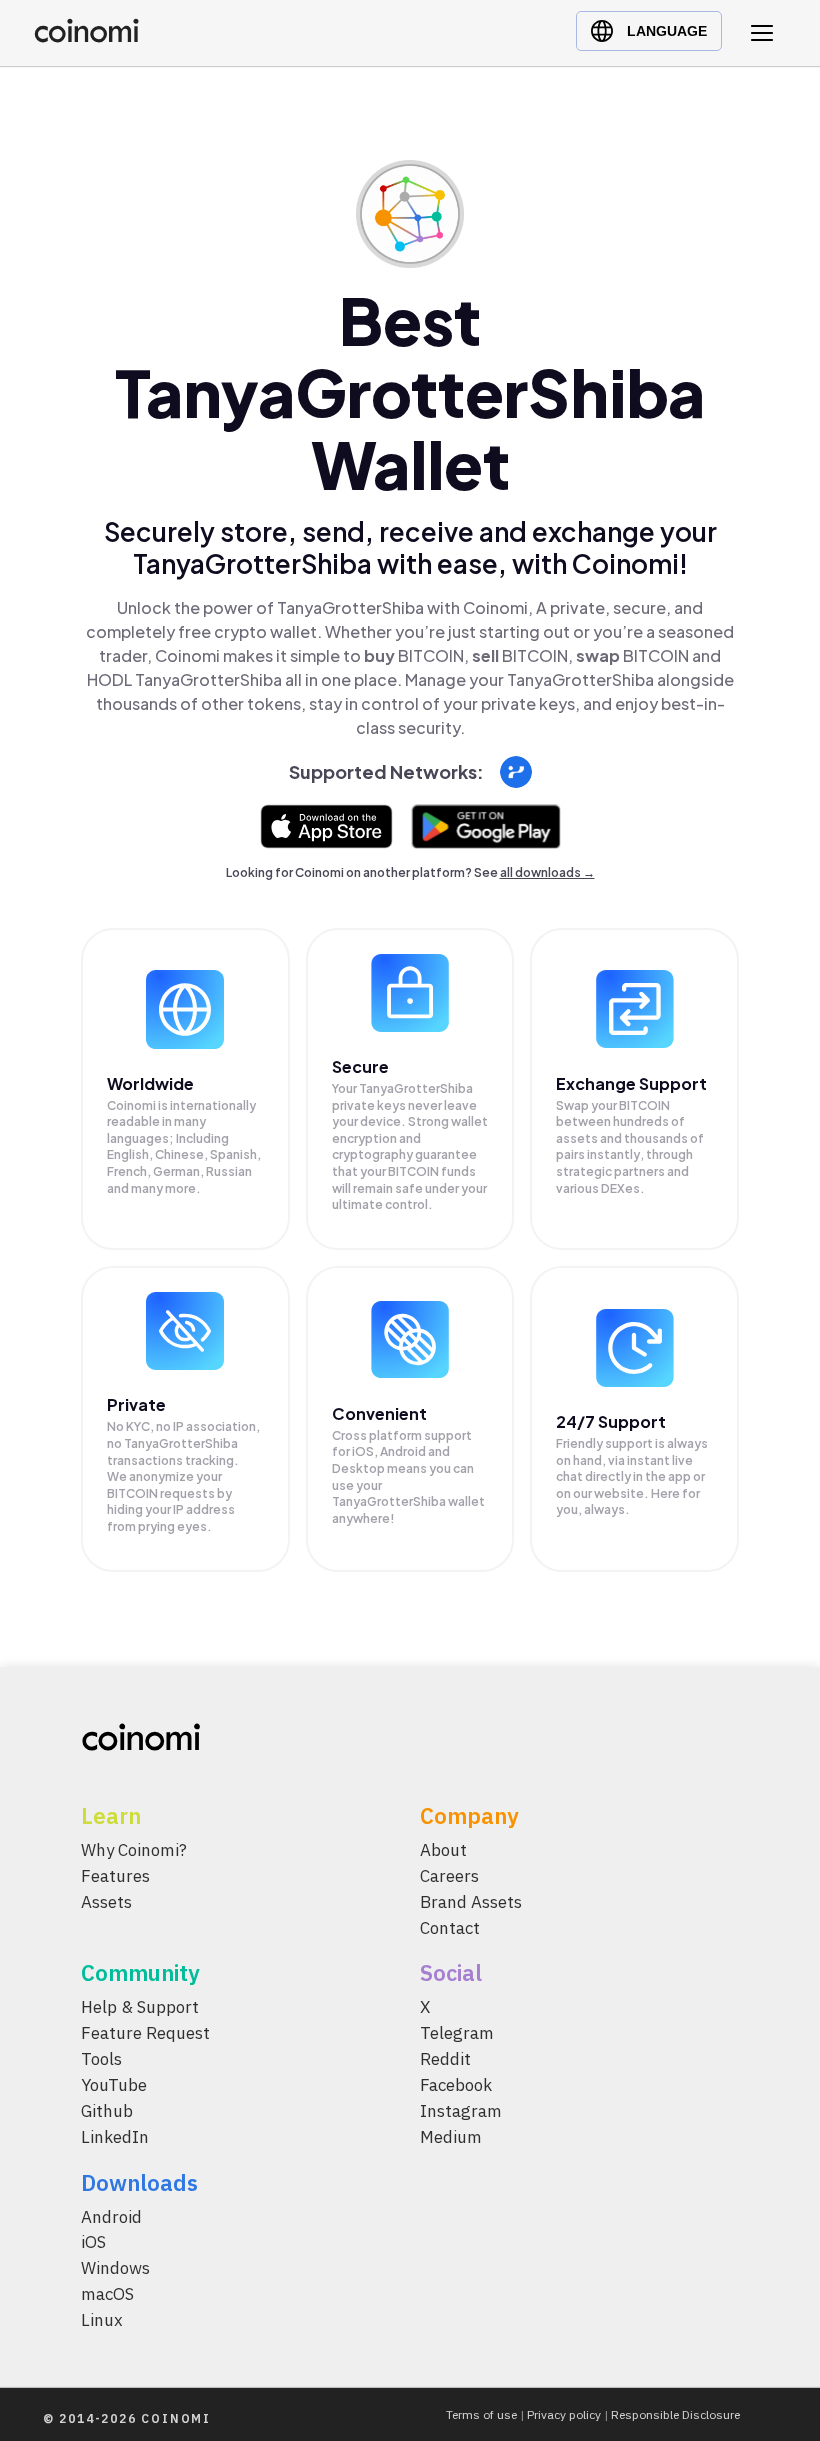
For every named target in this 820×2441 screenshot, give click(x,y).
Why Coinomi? (134, 1850)
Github (107, 2111)
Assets (106, 1902)
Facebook (456, 2085)
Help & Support (140, 2008)
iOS (93, 2243)
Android (111, 2217)
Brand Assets (471, 1902)
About (443, 1850)
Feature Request (145, 2034)
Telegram (457, 2034)
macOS (107, 2294)
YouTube (114, 2085)
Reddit (445, 2059)
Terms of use (481, 2414)
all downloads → (547, 872)
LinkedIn (115, 2137)
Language (667, 31)
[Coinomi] (86, 37)
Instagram (461, 2111)
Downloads (139, 2182)
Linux (102, 2320)
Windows (115, 2269)
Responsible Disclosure (675, 2414)
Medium (451, 2137)
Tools (101, 2059)
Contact (450, 1928)
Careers (449, 1876)
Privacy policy (564, 2414)
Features (115, 1876)
